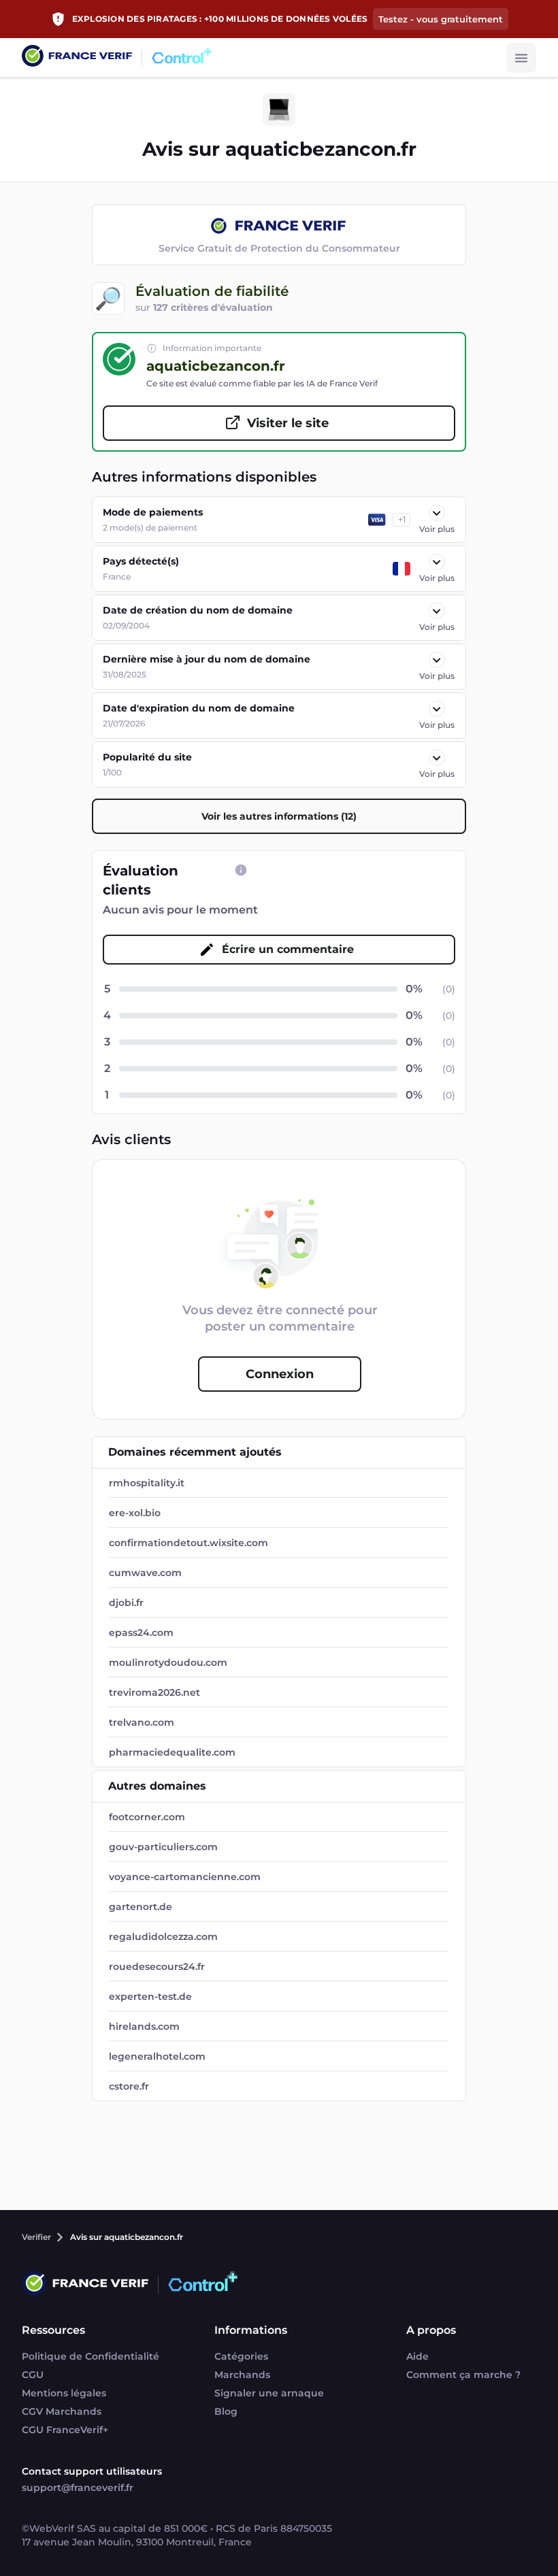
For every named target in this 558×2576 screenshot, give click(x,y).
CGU (33, 2375)
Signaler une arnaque (269, 2393)
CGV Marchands (62, 2411)
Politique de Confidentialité (91, 2356)
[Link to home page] (77, 57)
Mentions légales (64, 2393)
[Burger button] (521, 58)
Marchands (242, 2375)
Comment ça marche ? (463, 2375)
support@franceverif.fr (78, 2488)
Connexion (280, 1374)
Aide (417, 2356)
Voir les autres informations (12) (279, 816)
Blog (226, 2411)
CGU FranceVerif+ (65, 2430)
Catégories (241, 2356)
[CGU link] (241, 870)
